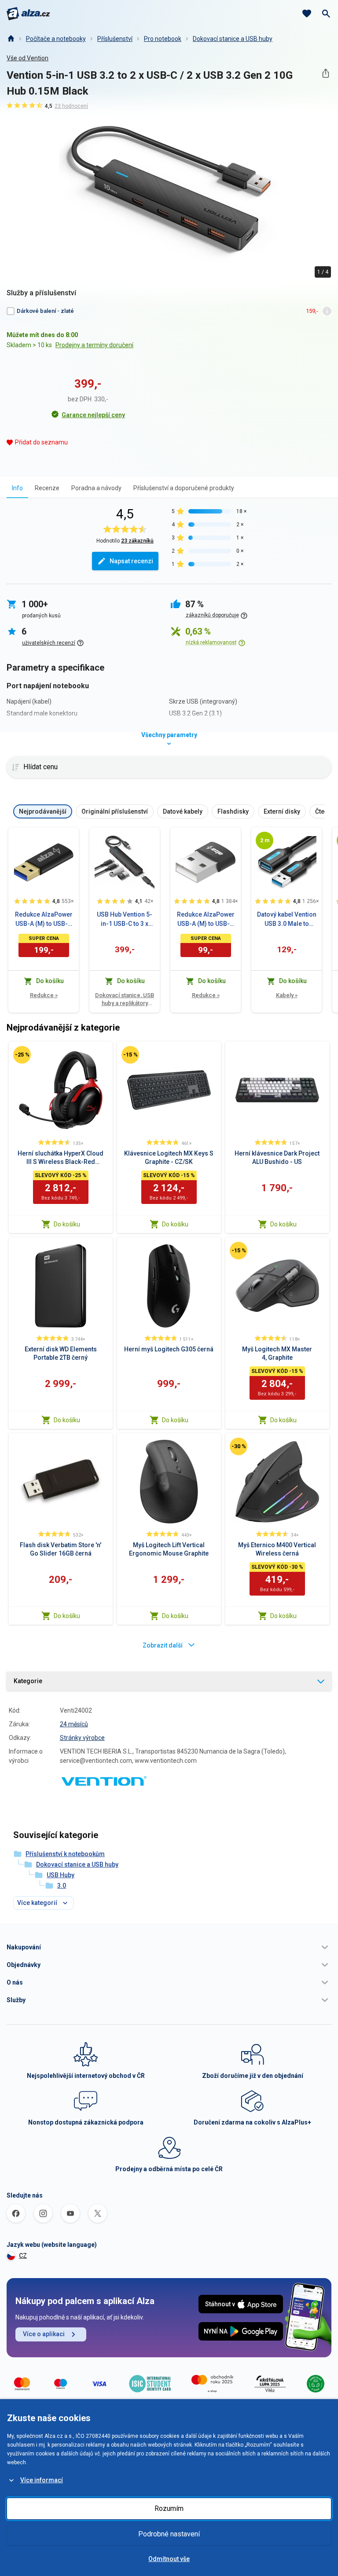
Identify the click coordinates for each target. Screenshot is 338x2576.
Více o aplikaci (44, 2334)
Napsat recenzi (131, 561)
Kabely (287, 995)
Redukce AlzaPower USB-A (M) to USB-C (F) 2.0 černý (206, 920)
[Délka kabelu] (265, 840)
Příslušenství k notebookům (65, 1854)
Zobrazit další (163, 1645)
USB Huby (61, 1875)
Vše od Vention (28, 58)
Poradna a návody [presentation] (96, 488)
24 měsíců (74, 1724)
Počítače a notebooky (56, 39)
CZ (23, 2256)
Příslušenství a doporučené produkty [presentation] (184, 488)
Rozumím (169, 2508)
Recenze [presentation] (47, 488)
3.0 (62, 1886)
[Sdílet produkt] (325, 73)
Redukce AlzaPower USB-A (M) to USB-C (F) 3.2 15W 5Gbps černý (44, 920)
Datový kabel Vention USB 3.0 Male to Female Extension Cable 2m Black (287, 920)
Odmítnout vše (169, 2559)
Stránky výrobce (82, 1738)
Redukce (44, 995)
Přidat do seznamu (41, 442)
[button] (169, 1947)
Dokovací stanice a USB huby (233, 39)
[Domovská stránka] (11, 39)
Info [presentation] (17, 488)
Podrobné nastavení (169, 2534)
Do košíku (67, 1224)
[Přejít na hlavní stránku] (28, 14)
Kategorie (28, 1681)
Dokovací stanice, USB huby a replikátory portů (125, 1000)
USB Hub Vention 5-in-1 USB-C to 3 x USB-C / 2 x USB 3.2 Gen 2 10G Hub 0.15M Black (125, 920)
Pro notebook (163, 39)
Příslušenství (115, 39)
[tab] (17, 488)
